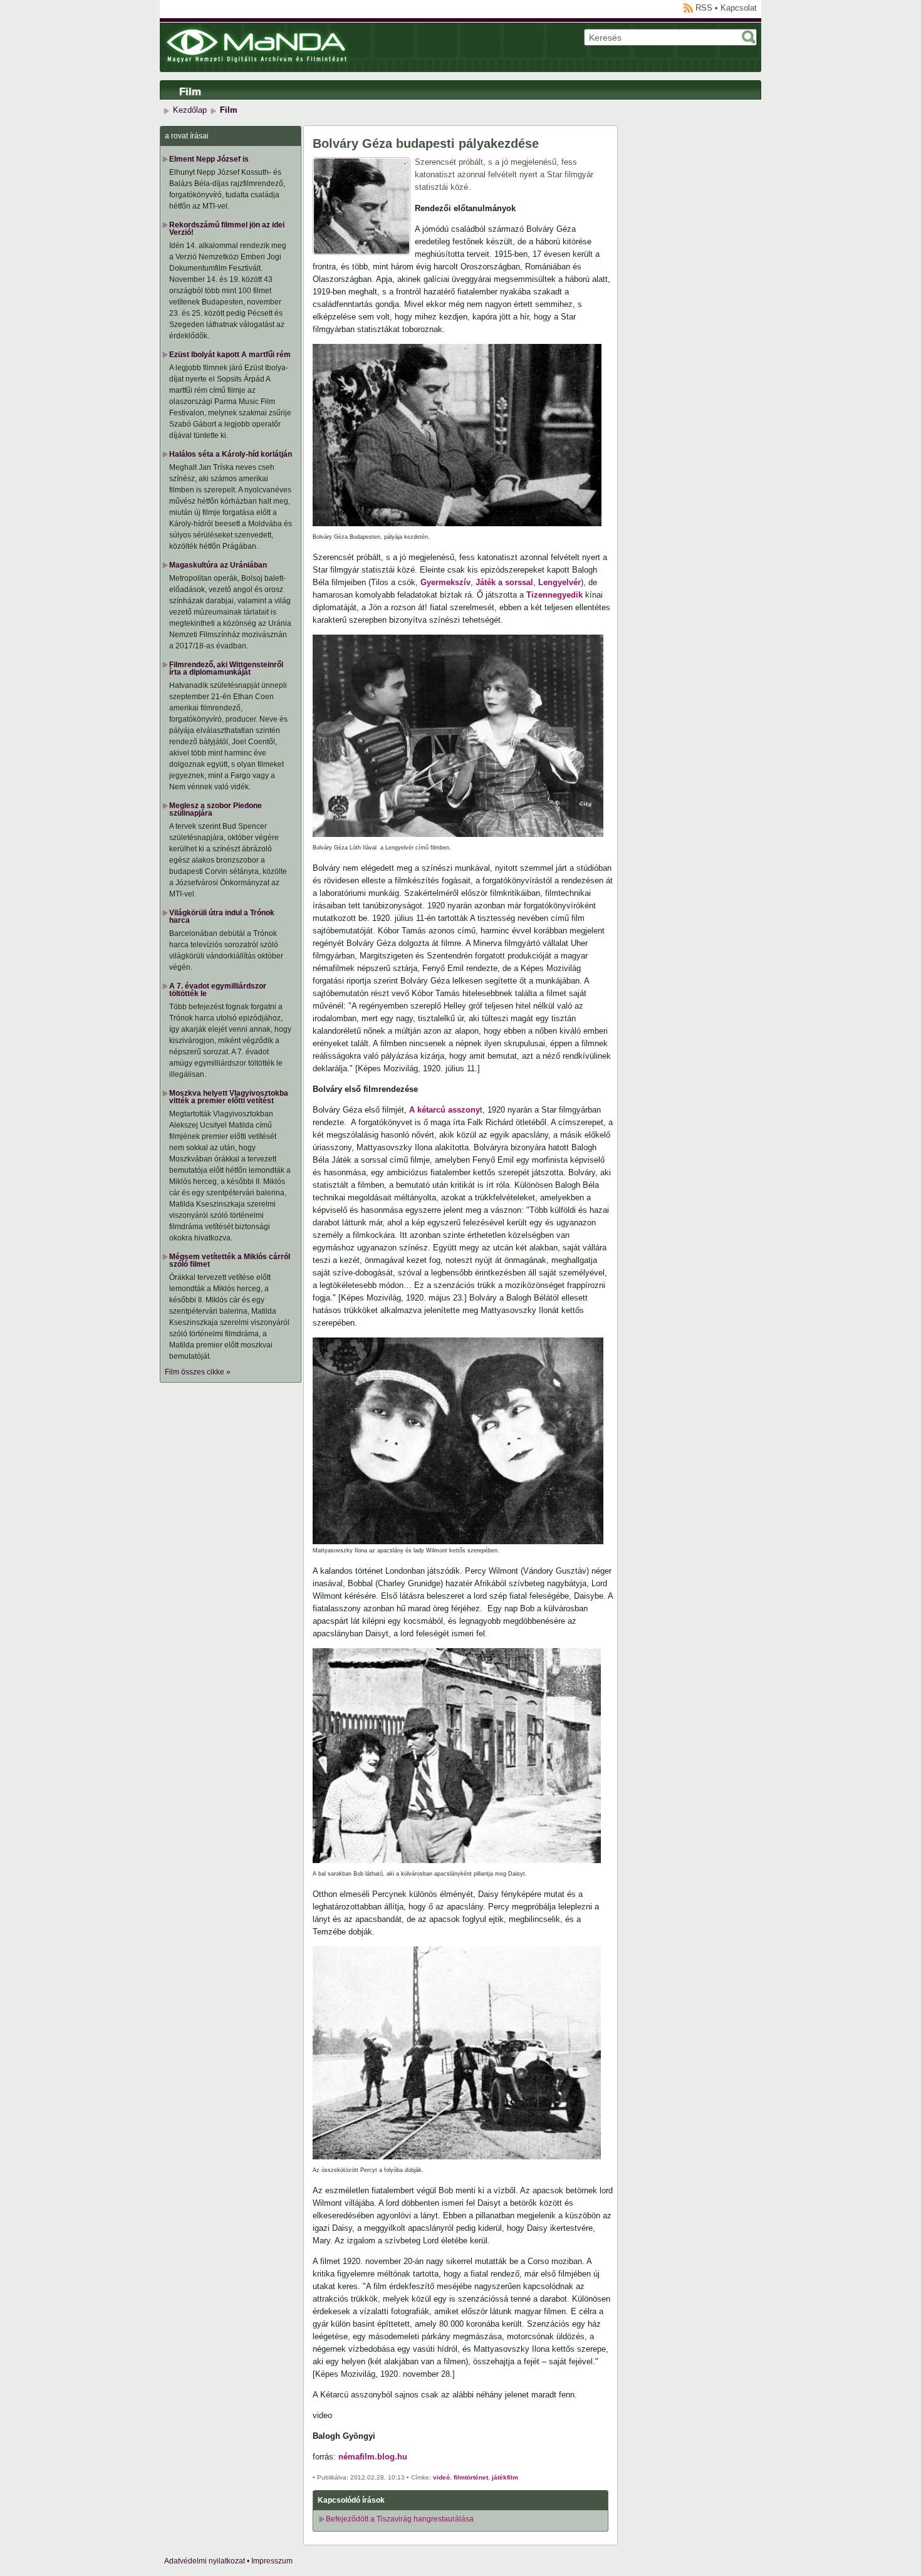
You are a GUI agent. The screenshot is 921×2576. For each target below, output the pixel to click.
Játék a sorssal (504, 582)
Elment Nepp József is (209, 159)
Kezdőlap (190, 110)
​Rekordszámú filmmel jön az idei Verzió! (227, 229)
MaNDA (257, 46)
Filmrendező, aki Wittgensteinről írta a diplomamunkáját (226, 668)
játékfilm (505, 2477)
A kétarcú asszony (445, 1110)
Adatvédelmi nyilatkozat (205, 2561)
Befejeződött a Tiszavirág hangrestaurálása (400, 2519)
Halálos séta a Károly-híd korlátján (231, 454)
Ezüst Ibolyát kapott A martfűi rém (230, 355)
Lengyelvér (559, 582)
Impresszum (272, 2561)
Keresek (749, 37)
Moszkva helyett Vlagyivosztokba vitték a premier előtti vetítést (229, 1097)
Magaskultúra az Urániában (218, 565)
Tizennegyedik (554, 595)
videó (441, 2477)
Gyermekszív (445, 582)
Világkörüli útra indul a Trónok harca (222, 917)
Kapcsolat (739, 8)
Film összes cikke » (198, 1372)
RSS (704, 8)
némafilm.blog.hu (373, 2457)
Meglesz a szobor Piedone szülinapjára (216, 809)
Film (190, 92)
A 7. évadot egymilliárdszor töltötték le (218, 990)
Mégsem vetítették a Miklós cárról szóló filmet (230, 1260)
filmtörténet (471, 2477)
